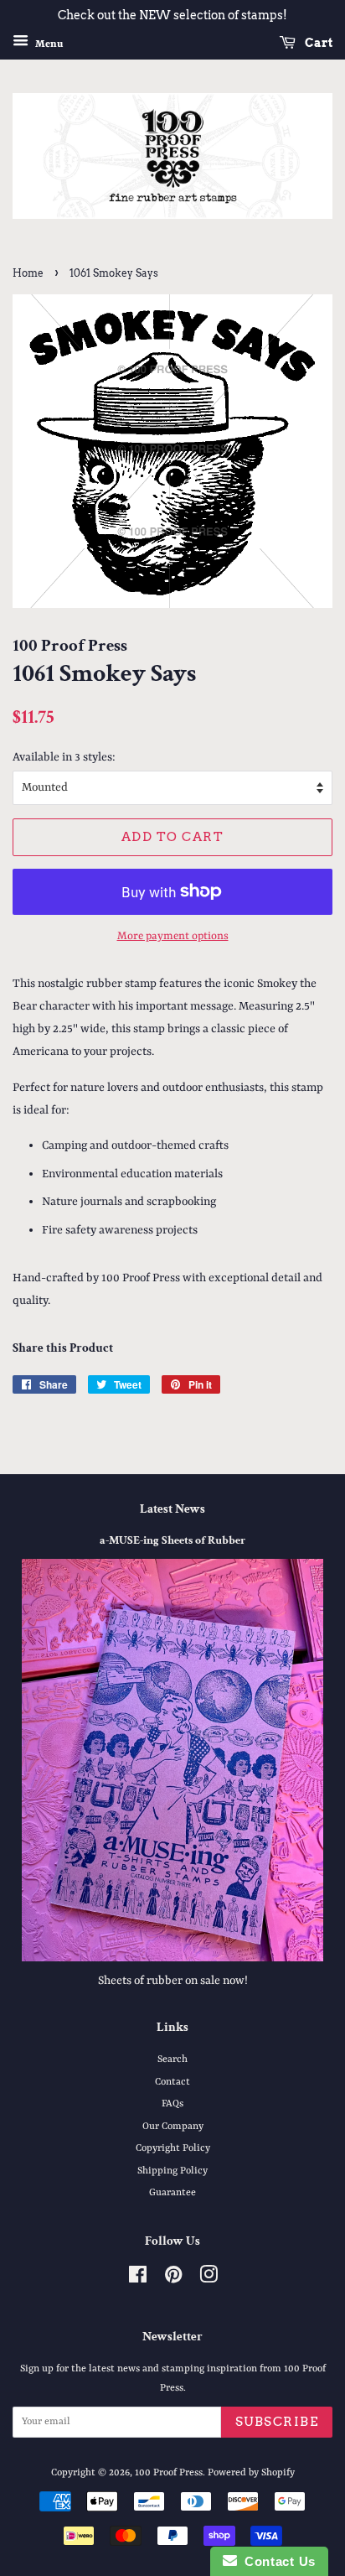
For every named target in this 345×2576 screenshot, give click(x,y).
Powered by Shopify (251, 2473)
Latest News (172, 1509)
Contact (172, 2082)
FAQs (172, 2104)
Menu (48, 44)
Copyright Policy (173, 2148)
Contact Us (276, 2561)
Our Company (173, 2127)
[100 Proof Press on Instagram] (209, 2279)
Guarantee (172, 2193)
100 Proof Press (169, 2473)
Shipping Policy (172, 2171)
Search (172, 2059)
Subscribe (277, 2422)
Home (28, 273)
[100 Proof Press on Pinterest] (173, 2279)
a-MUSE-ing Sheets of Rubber (172, 1540)
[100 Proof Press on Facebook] (138, 2279)
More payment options (173, 936)
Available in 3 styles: (64, 757)
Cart (317, 43)
